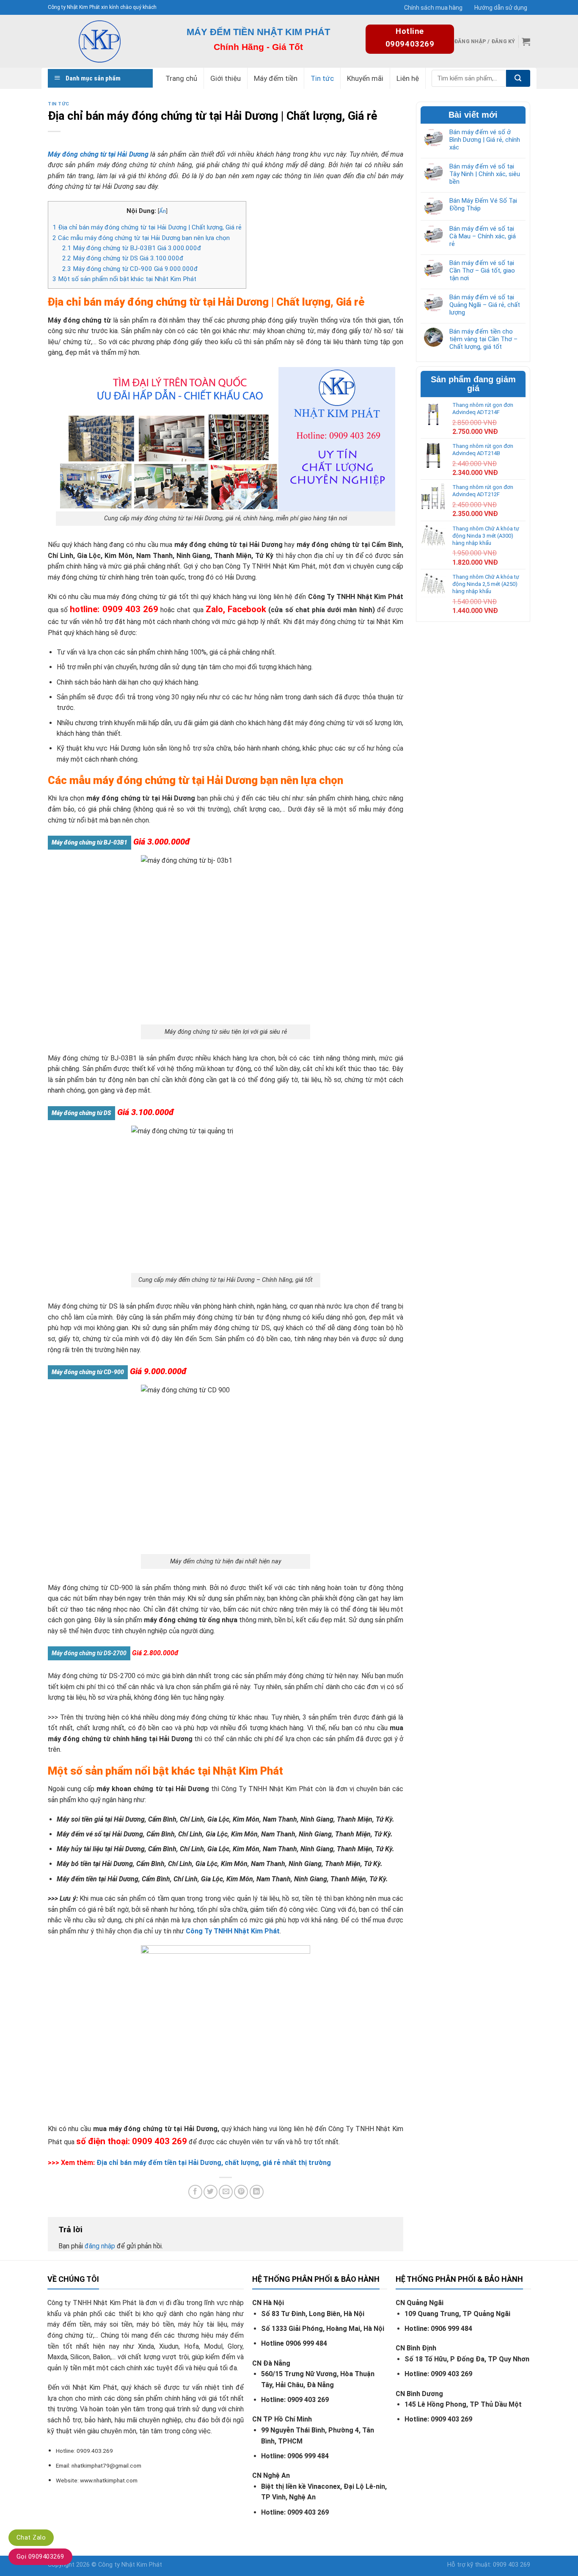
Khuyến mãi (365, 78)
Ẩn (162, 211)
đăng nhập (100, 2246)
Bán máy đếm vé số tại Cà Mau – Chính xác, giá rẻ (483, 236)
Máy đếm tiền (276, 78)
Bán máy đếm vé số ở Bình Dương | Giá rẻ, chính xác (485, 140)
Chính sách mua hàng (433, 8)
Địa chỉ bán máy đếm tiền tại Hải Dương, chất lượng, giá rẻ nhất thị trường (214, 2163)
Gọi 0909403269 (40, 2557)
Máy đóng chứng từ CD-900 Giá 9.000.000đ (130, 269)
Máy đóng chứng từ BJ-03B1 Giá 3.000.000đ (132, 248)
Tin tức (322, 78)
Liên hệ (408, 78)
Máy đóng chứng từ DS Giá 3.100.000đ (123, 258)
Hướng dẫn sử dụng (501, 8)
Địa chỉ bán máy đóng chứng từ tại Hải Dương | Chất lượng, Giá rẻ (147, 227)
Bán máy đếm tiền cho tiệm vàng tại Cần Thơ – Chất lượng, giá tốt (483, 339)
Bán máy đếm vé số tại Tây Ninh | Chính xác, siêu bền (485, 174)
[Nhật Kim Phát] (99, 41)
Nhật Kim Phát (142, 2565)
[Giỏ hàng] (526, 41)
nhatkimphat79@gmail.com (106, 2466)
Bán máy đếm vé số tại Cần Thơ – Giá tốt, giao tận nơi (482, 271)
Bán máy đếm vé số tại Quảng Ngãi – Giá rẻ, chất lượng (485, 305)
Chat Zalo (31, 2537)
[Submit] (518, 78)
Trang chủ (181, 78)
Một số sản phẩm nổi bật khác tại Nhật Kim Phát (124, 279)
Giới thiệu (226, 78)
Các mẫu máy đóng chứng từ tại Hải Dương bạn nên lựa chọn (141, 238)
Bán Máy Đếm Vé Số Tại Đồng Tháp (483, 204)
